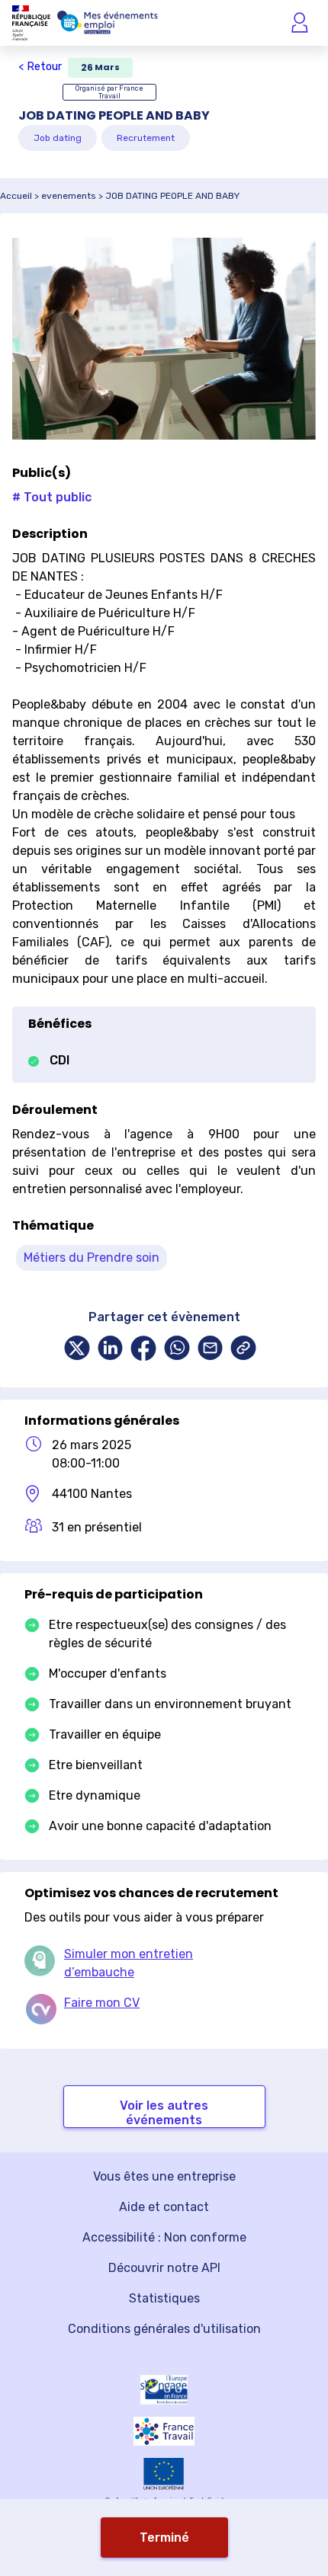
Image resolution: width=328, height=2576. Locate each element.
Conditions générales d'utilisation (164, 2329)
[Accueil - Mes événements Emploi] (108, 23)
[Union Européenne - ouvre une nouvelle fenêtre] (164, 2474)
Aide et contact (164, 2207)
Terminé (164, 2538)
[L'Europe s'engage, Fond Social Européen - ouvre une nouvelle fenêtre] (164, 2390)
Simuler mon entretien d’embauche (129, 1963)
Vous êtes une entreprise (164, 2176)
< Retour (40, 67)
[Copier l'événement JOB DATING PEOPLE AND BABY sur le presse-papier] (243, 1350)
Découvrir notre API (164, 2268)
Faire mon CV (102, 2003)
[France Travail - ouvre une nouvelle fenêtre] (164, 2431)
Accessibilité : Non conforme (164, 2237)
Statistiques (164, 2298)
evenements (69, 196)
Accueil (16, 196)
